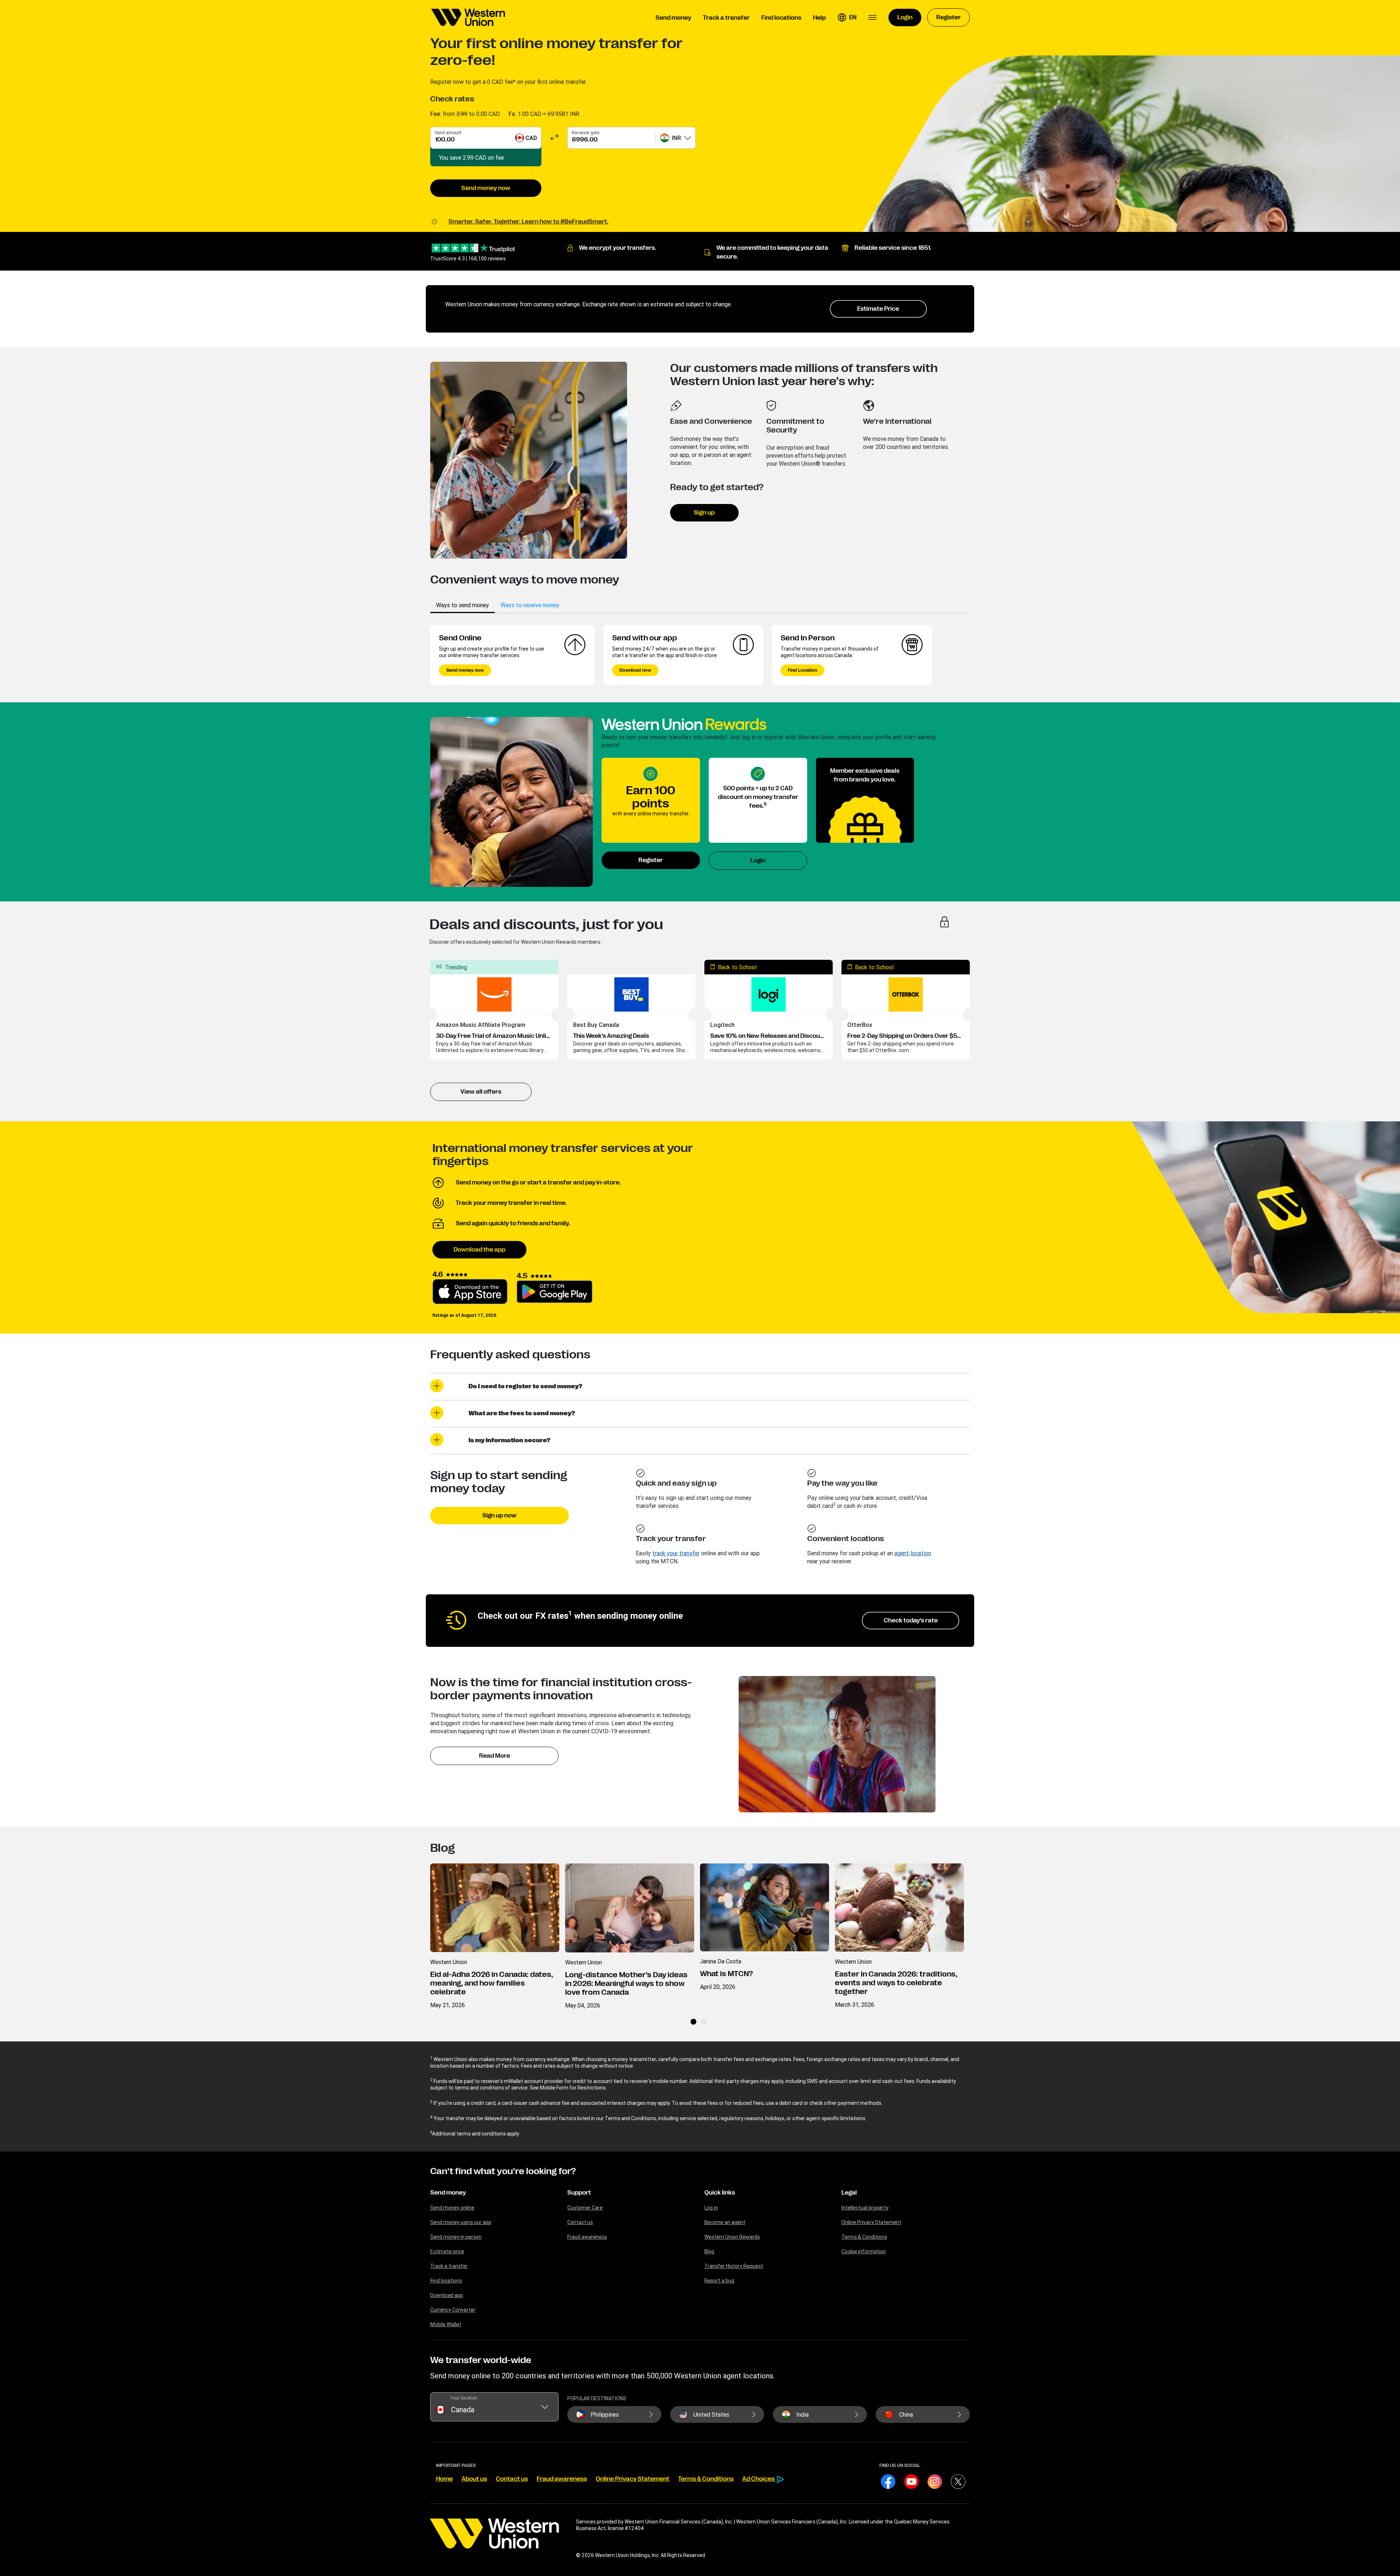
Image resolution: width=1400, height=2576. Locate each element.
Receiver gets (586, 133)
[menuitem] (468, 18)
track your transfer (676, 1553)
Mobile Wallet (446, 2324)
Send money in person (456, 2237)
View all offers (481, 1092)
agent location (913, 1553)
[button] (847, 18)
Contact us (580, 2222)
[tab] (462, 605)
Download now (635, 670)
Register (651, 860)
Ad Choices (759, 2479)
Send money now (486, 188)
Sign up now (499, 1516)
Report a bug (719, 2281)
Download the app (479, 1250)
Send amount (448, 133)
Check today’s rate (911, 1621)
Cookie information (864, 2251)
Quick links (720, 2193)
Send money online (452, 2208)
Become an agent (725, 2222)
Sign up (704, 513)
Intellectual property (865, 2208)
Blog (709, 2251)
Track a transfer (449, 2266)
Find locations (446, 2281)
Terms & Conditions (864, 2237)
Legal (849, 2193)
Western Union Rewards (732, 2237)
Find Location (802, 670)
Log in (711, 2208)
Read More (495, 1756)
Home (444, 2479)
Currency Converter (453, 2310)
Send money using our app (461, 2222)
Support (579, 2193)
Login (758, 861)
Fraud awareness (587, 2237)
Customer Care (585, 2208)
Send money (448, 2193)
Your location (464, 2398)
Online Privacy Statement (871, 2222)
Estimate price (447, 2251)
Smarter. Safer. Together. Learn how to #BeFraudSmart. (528, 222)
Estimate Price (878, 309)
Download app (447, 2295)
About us (474, 2479)
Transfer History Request (734, 2266)
